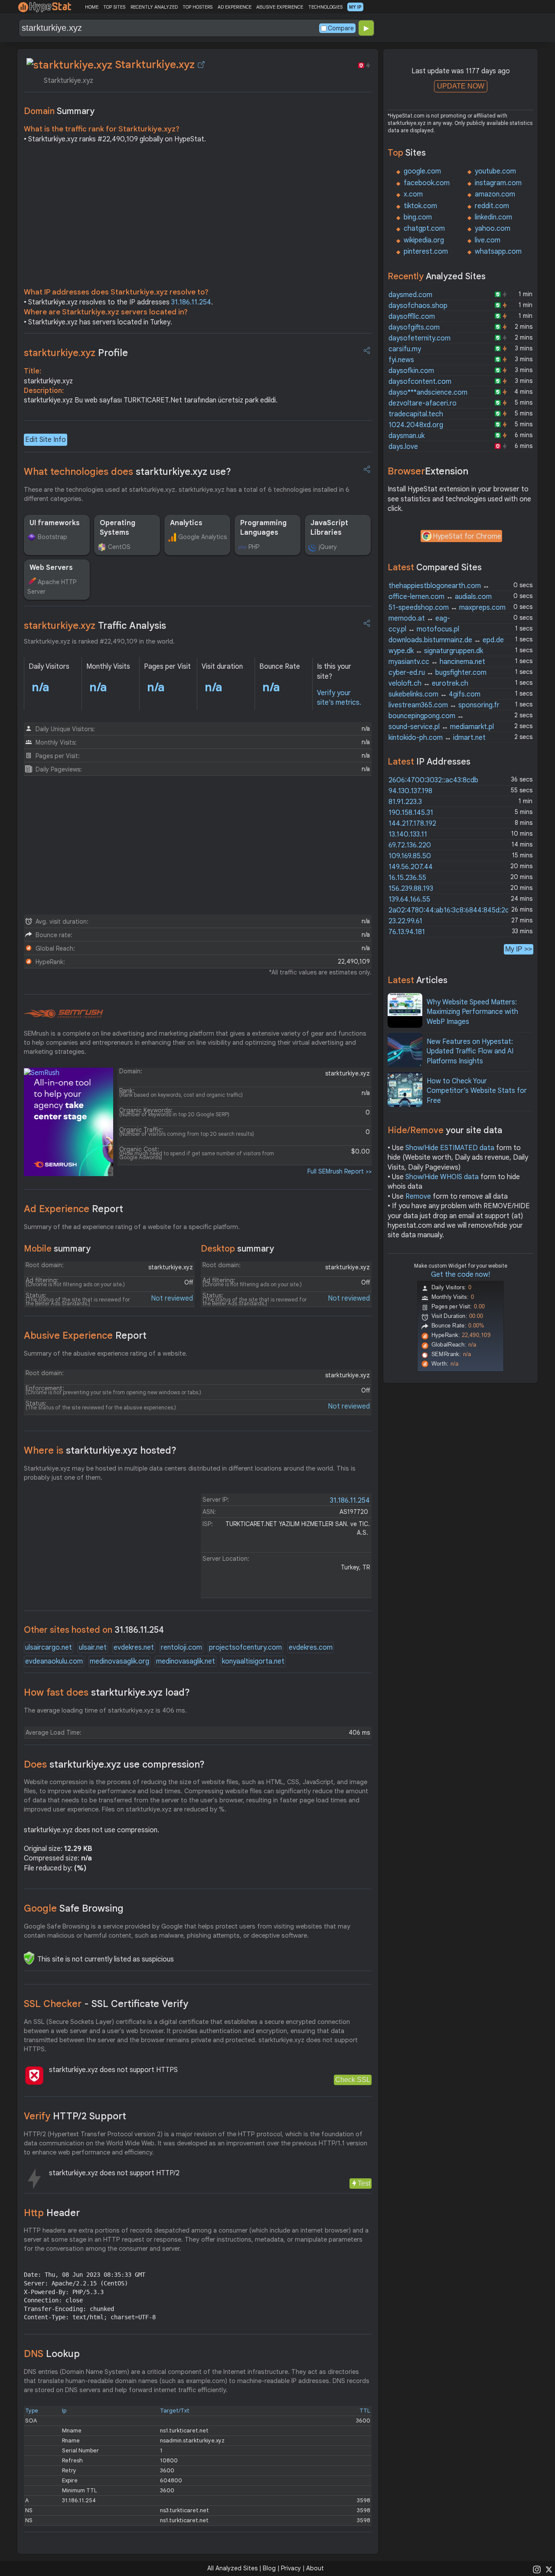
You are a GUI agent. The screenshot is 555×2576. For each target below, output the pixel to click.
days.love (403, 447)
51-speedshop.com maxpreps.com (447, 608)
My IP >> (519, 949)
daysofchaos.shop (418, 306)
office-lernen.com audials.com (440, 597)
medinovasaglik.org (119, 1661)
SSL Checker (106, 2004)
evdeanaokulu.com (54, 1661)
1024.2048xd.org (416, 425)
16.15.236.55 (407, 878)
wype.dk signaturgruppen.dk (436, 651)
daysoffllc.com (412, 317)
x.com (413, 194)
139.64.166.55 (409, 899)
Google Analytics (202, 537)
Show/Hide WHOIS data (442, 1177)
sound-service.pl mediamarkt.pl (441, 727)
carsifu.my (405, 349)
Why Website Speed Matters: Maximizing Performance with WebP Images (472, 1012)
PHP (254, 547)
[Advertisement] (198, 218)
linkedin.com (493, 217)
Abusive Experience (85, 1335)
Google (74, 1908)
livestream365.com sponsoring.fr (444, 705)
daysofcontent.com (420, 382)
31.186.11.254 (191, 302)
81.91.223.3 (405, 802)
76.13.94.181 (407, 932)
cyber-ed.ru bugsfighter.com (437, 673)
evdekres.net (134, 1648)
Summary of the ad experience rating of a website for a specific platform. (132, 1227)
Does (114, 1764)
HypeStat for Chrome (467, 536)
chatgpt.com (424, 229)
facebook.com (427, 183)
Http (52, 2213)
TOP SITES (114, 7)
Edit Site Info (46, 440)
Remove (418, 1196)
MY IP (355, 7)
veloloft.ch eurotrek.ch (428, 683)
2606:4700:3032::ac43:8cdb (433, 780)
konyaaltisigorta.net (253, 1661)
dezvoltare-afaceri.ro (423, 403)
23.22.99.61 (405, 921)
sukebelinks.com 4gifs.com (434, 694)
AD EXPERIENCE (235, 7)
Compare (341, 28)
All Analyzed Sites (232, 2568)
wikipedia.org (424, 240)
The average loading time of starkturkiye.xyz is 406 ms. (105, 1710)
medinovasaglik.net (186, 1661)
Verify (75, 2116)
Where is (100, 1450)
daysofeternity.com (420, 338)
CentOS (119, 547)
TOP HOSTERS (198, 7)
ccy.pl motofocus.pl (424, 629)
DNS (52, 2354)
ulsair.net (93, 1648)
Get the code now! (460, 1275)
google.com (422, 171)
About (315, 2568)
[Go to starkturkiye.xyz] (201, 65)
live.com (488, 240)
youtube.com (495, 171)
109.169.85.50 (410, 856)
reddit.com (492, 206)
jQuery (328, 547)
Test (364, 2183)
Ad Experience (73, 1209)
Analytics (186, 523)
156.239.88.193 (411, 889)
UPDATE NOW (461, 86)
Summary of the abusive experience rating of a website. (106, 1353)
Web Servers (51, 568)
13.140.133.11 (408, 834)
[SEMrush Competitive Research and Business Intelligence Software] (64, 1014)
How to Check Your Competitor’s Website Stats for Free (477, 1091)
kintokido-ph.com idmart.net (437, 738)
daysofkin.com (411, 371)
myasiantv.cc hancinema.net (437, 662)
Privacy (291, 2568)
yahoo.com (493, 229)
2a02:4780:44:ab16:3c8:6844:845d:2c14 (452, 910)
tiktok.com (420, 206)
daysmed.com (410, 295)
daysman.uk (406, 436)
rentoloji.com (181, 1648)
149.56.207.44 (411, 867)
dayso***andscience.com (428, 392)
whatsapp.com (498, 252)
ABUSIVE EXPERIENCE (280, 7)
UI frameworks (55, 523)
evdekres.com (311, 1648)
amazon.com (495, 194)
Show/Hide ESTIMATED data (450, 1148)
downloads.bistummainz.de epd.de (446, 640)
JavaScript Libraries (329, 528)
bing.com (418, 217)
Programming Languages (263, 528)
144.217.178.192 (412, 824)
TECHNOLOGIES (325, 7)
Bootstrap (52, 537)
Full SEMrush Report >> (340, 1171)
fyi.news (401, 360)
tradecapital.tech (416, 414)
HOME (92, 7)
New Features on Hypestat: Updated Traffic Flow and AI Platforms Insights (470, 1051)
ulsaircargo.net (49, 1648)
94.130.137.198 (410, 791)
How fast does (107, 1692)
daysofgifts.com (414, 327)
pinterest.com (426, 252)
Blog (269, 2568)
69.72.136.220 (410, 845)
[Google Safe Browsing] (29, 1958)
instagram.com (498, 183)
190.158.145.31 (411, 813)
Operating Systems (118, 528)
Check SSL (353, 2080)
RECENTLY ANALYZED (154, 7)
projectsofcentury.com (245, 1648)
